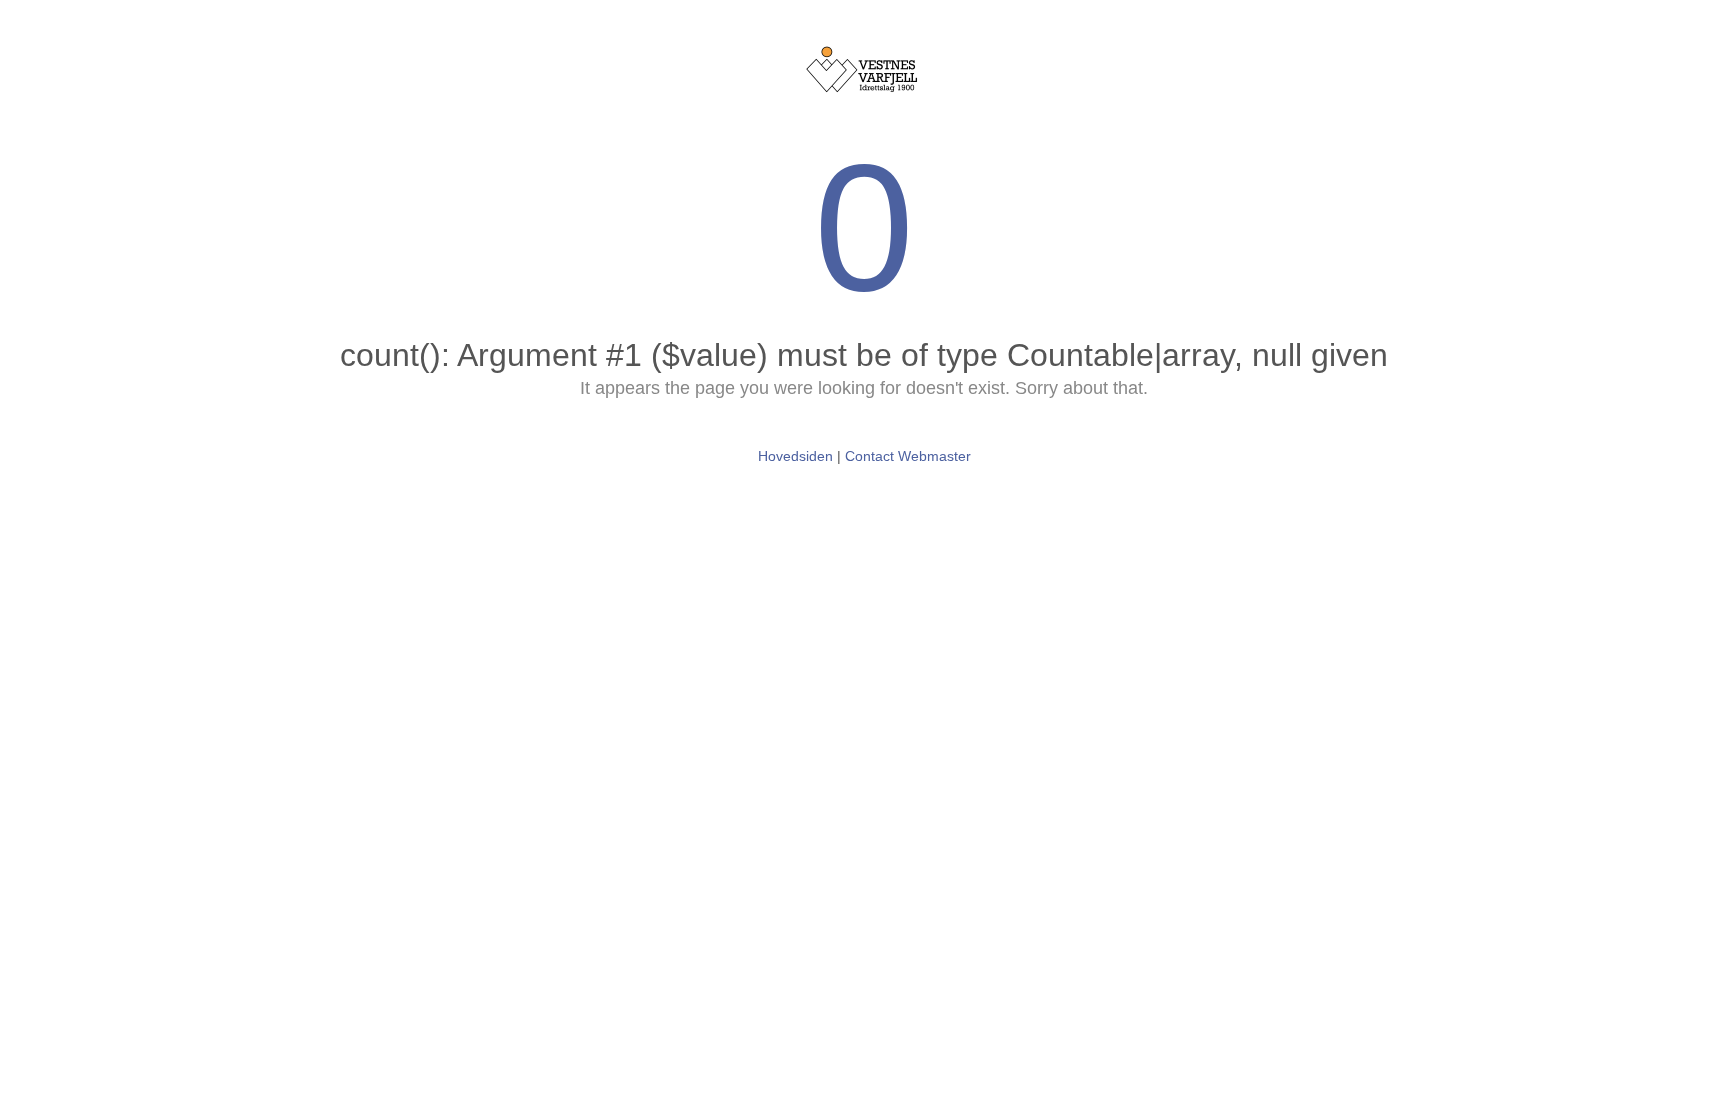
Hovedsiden (795, 456)
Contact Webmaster (908, 456)
